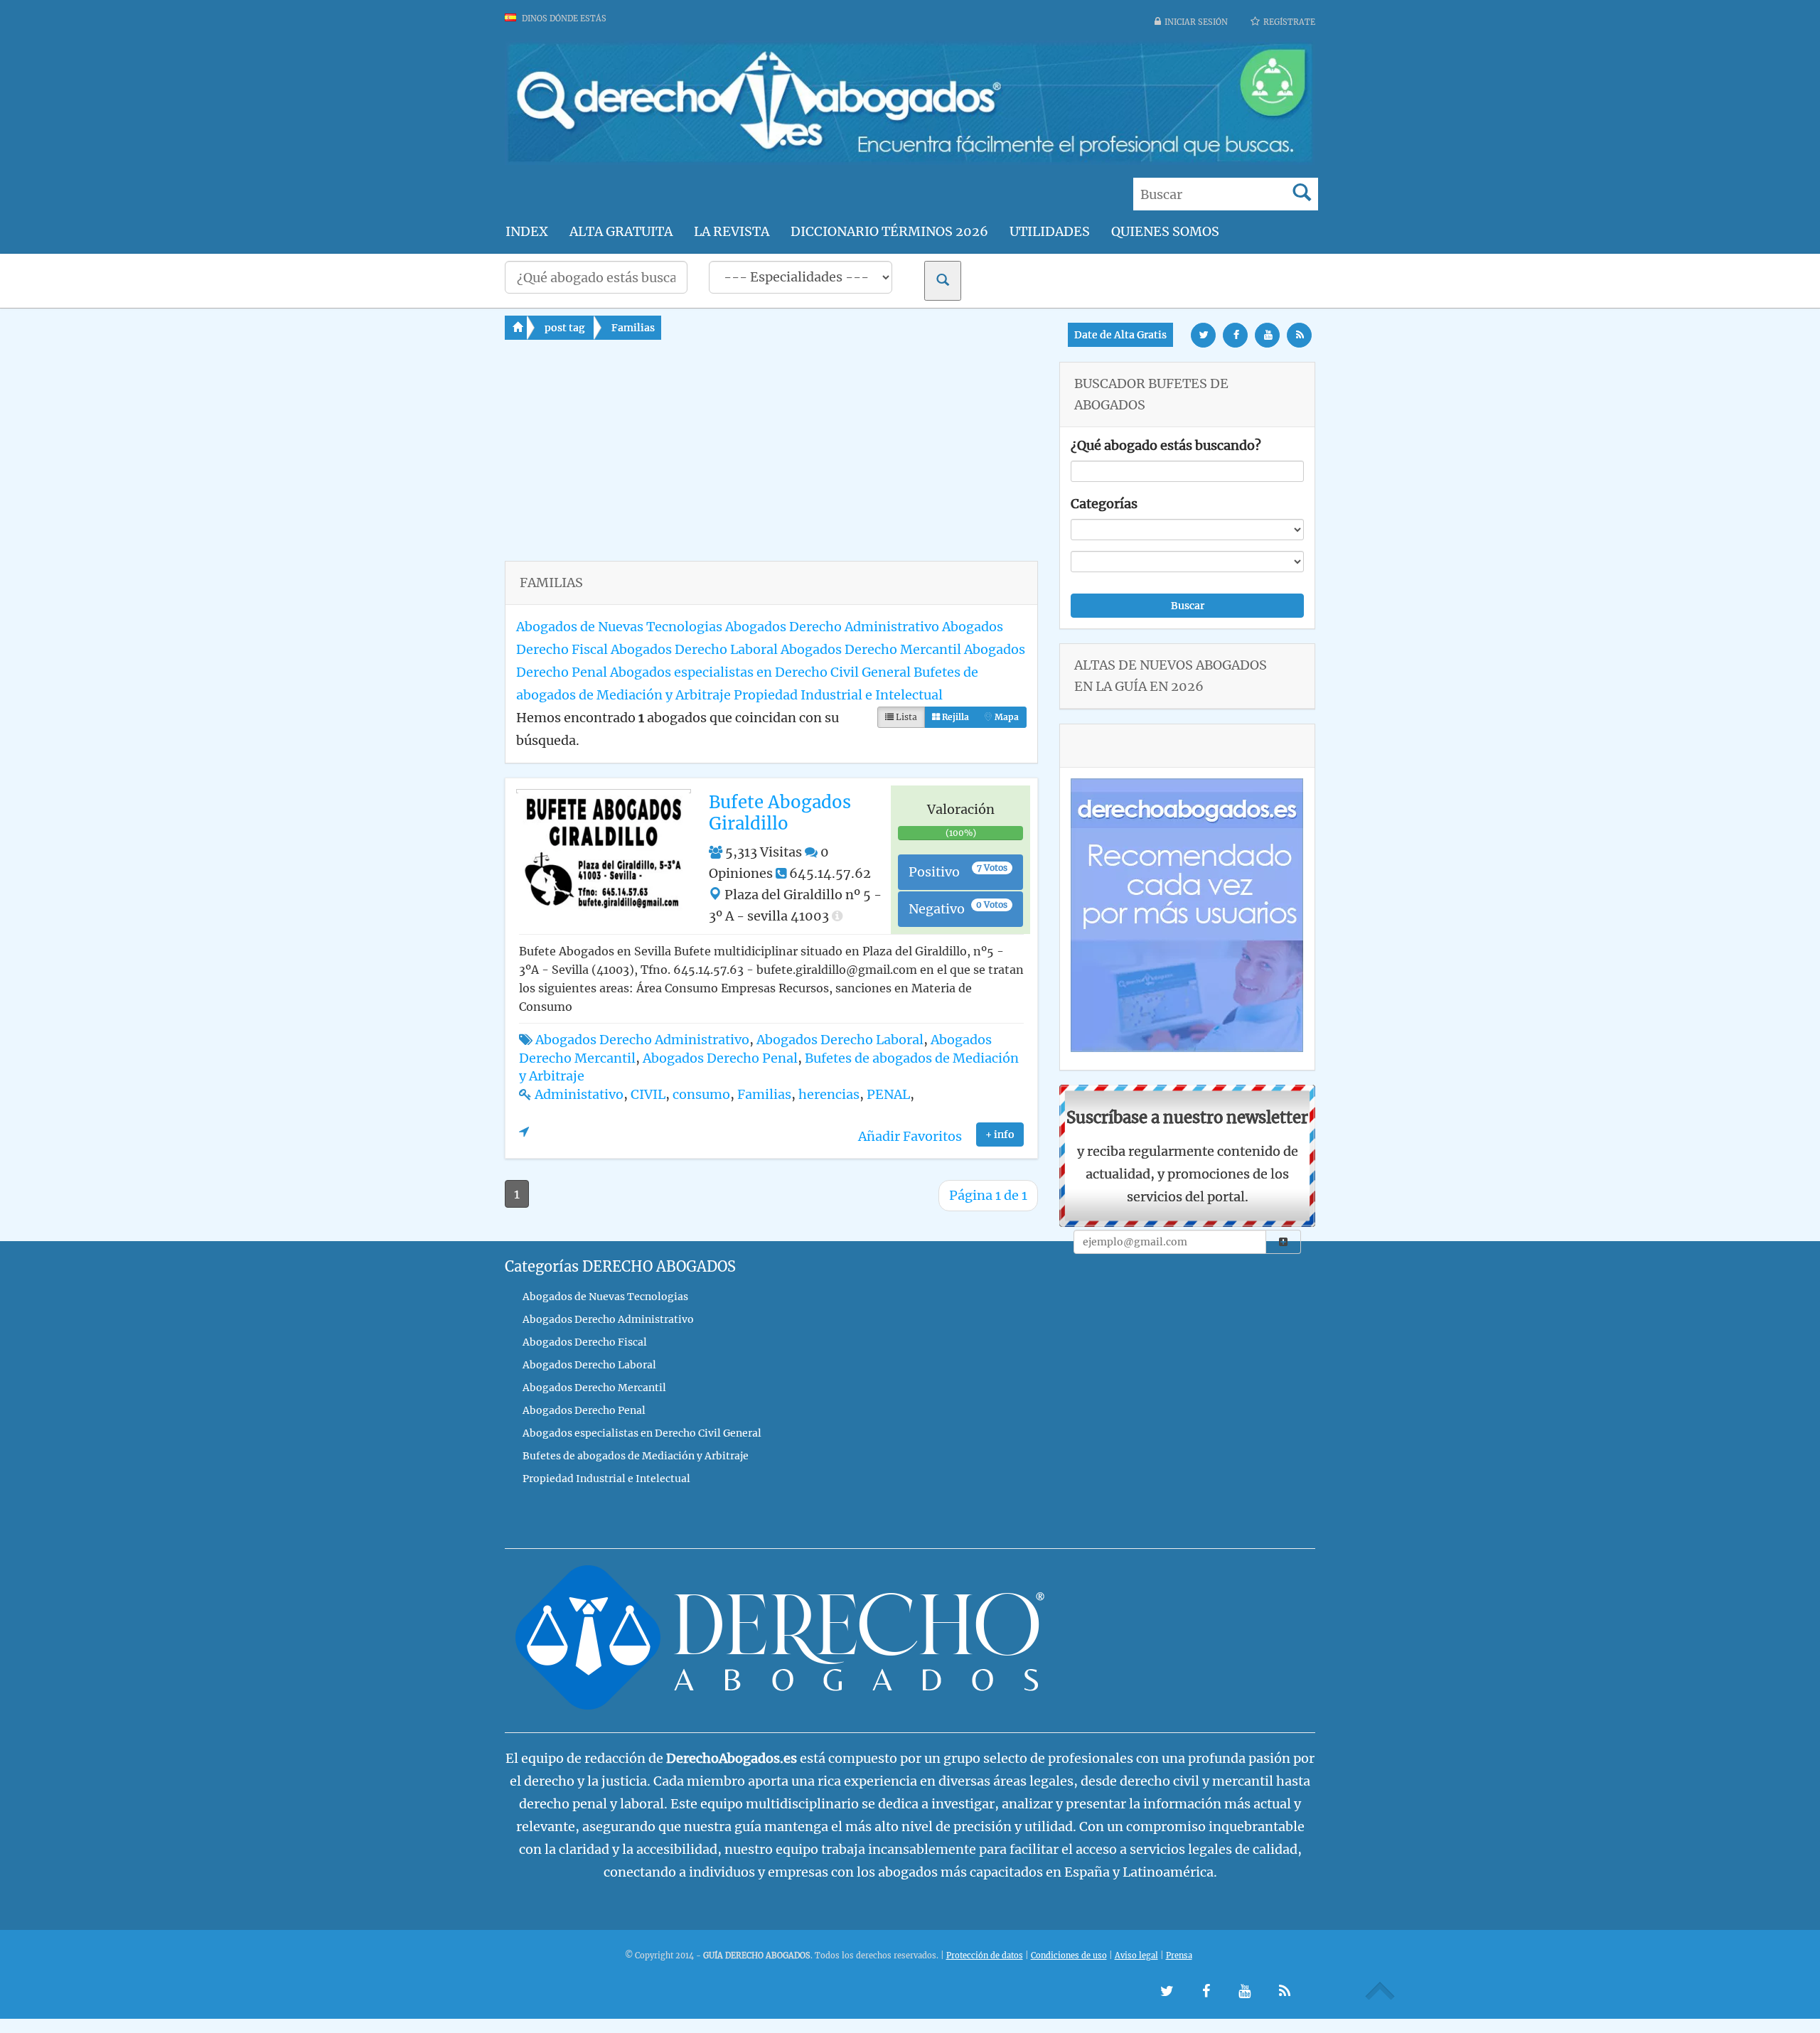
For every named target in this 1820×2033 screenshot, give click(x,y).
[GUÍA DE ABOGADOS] (910, 160)
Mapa (1006, 717)
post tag (565, 328)
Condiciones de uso (1069, 1956)
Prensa (1179, 1956)
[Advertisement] (771, 461)
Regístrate (1289, 22)
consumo (701, 1094)
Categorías (1104, 504)
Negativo (958, 908)
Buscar (1188, 606)
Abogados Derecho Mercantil (871, 649)
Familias (633, 328)
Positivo (958, 871)
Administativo (579, 1094)
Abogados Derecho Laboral (694, 649)
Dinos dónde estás (563, 18)
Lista (905, 717)
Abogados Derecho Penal (720, 1058)
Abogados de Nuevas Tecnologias (619, 627)
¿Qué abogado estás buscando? (1166, 445)
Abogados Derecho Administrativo (832, 627)
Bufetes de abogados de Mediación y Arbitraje (636, 1456)
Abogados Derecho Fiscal (585, 1342)
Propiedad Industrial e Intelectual (838, 695)
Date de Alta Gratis (1120, 335)
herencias (829, 1094)
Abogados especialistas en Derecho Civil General (760, 672)
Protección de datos (985, 1956)
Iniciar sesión (1196, 22)
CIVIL (648, 1094)
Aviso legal (1136, 1956)
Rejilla (954, 717)
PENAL (888, 1094)
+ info (1000, 1134)
